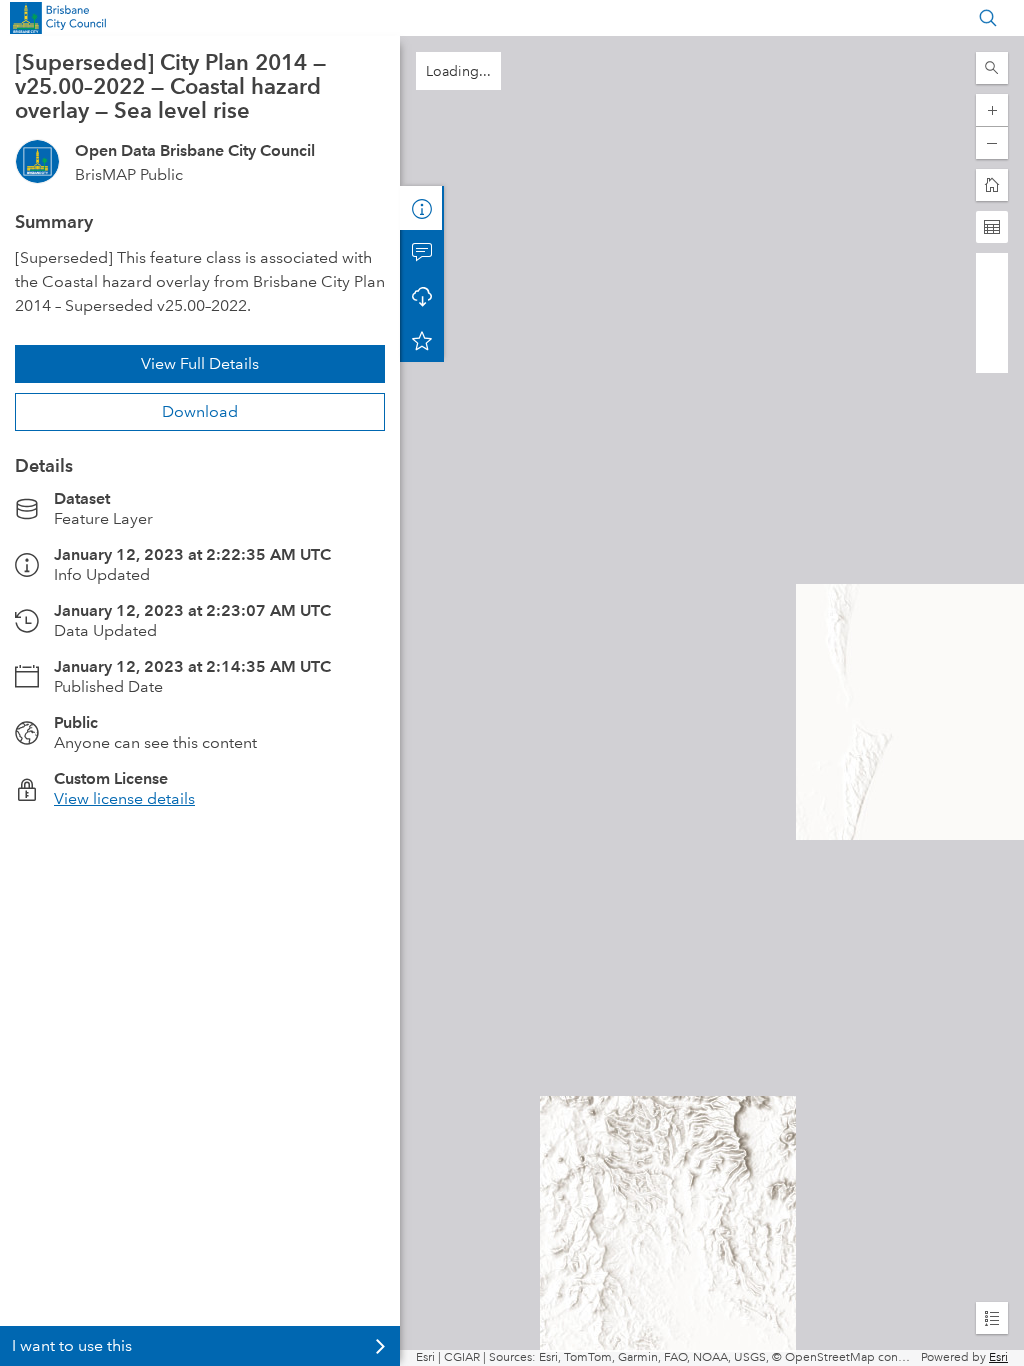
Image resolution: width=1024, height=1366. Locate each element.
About (422, 208)
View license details (124, 798)
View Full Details (200, 363)
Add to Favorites (422, 340)
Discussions (422, 252)
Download (200, 411)
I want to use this (72, 1345)
